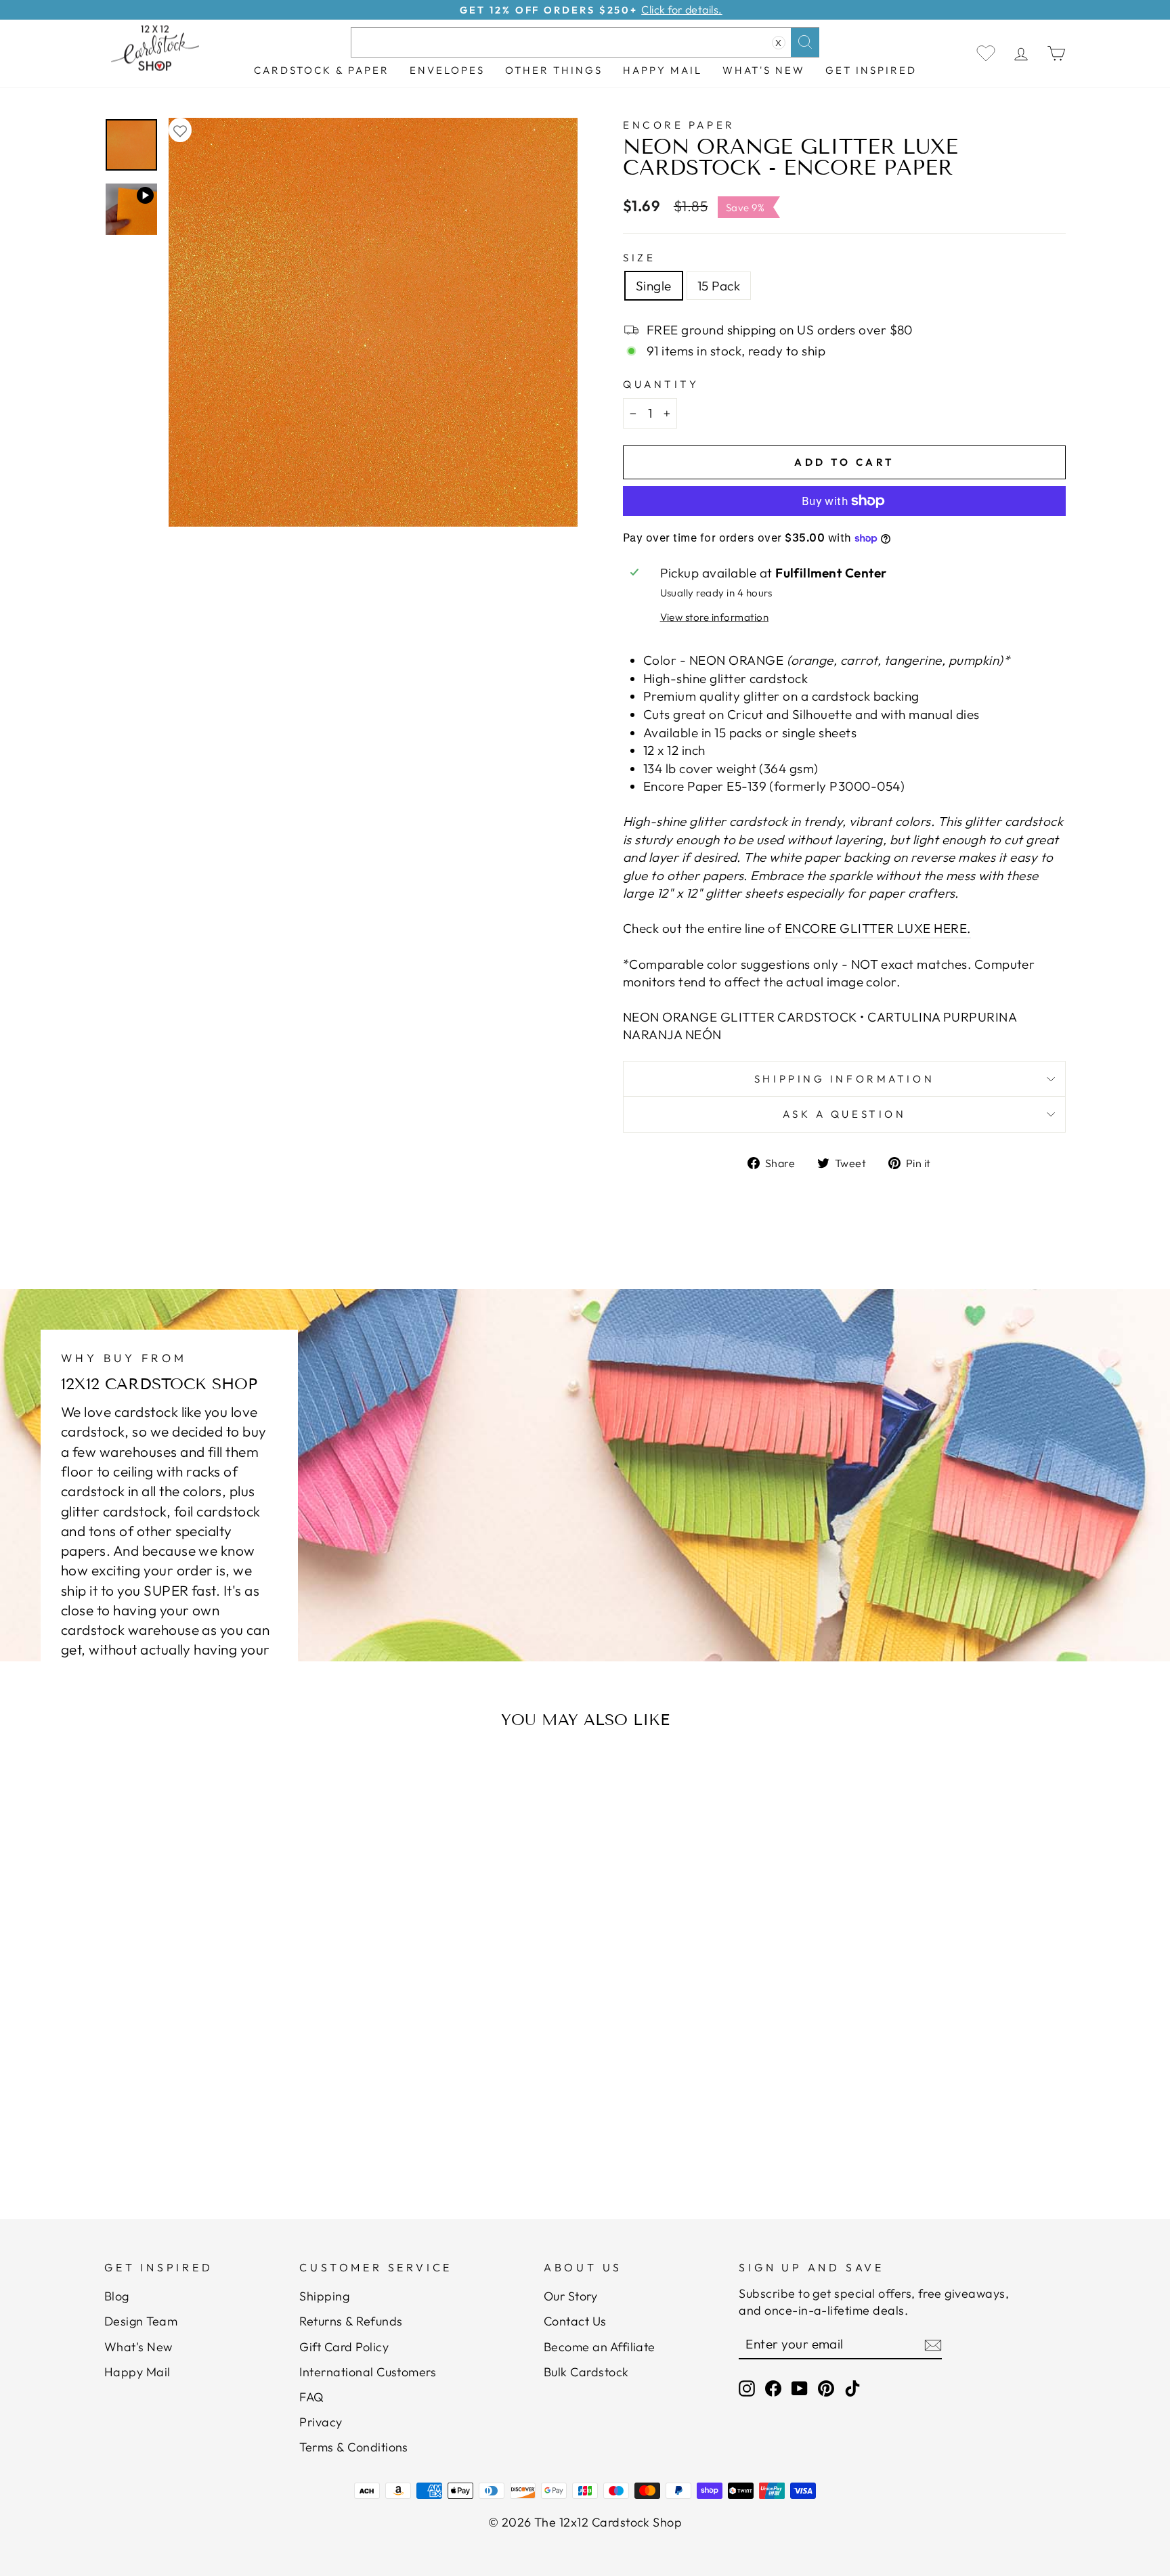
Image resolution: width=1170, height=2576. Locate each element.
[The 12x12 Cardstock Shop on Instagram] (747, 2388)
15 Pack (719, 286)
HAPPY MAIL (663, 70)
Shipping (324, 2296)
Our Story (570, 2296)
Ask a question (845, 1114)
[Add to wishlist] (180, 130)
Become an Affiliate (600, 2347)
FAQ (311, 2397)
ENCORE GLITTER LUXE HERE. (878, 928)
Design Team (141, 2321)
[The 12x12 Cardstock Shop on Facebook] (773, 2388)
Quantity (661, 384)
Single (654, 286)
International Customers (368, 2372)
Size (639, 258)
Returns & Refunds (351, 2321)
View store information (714, 617)
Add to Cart (236, 2134)
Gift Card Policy (344, 2347)
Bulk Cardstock (586, 2372)
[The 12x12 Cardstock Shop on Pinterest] (826, 2388)
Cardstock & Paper (322, 70)
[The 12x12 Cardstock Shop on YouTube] (800, 2388)
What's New (764, 70)
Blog (117, 2296)
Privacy (321, 2422)
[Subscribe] (933, 2344)
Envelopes (447, 70)
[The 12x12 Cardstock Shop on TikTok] (852, 2388)
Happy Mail (137, 2372)
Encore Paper (679, 125)
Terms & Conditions (354, 2447)
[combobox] (585, 42)
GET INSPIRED (871, 70)
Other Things (554, 70)
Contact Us (575, 2321)
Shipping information (844, 1079)
